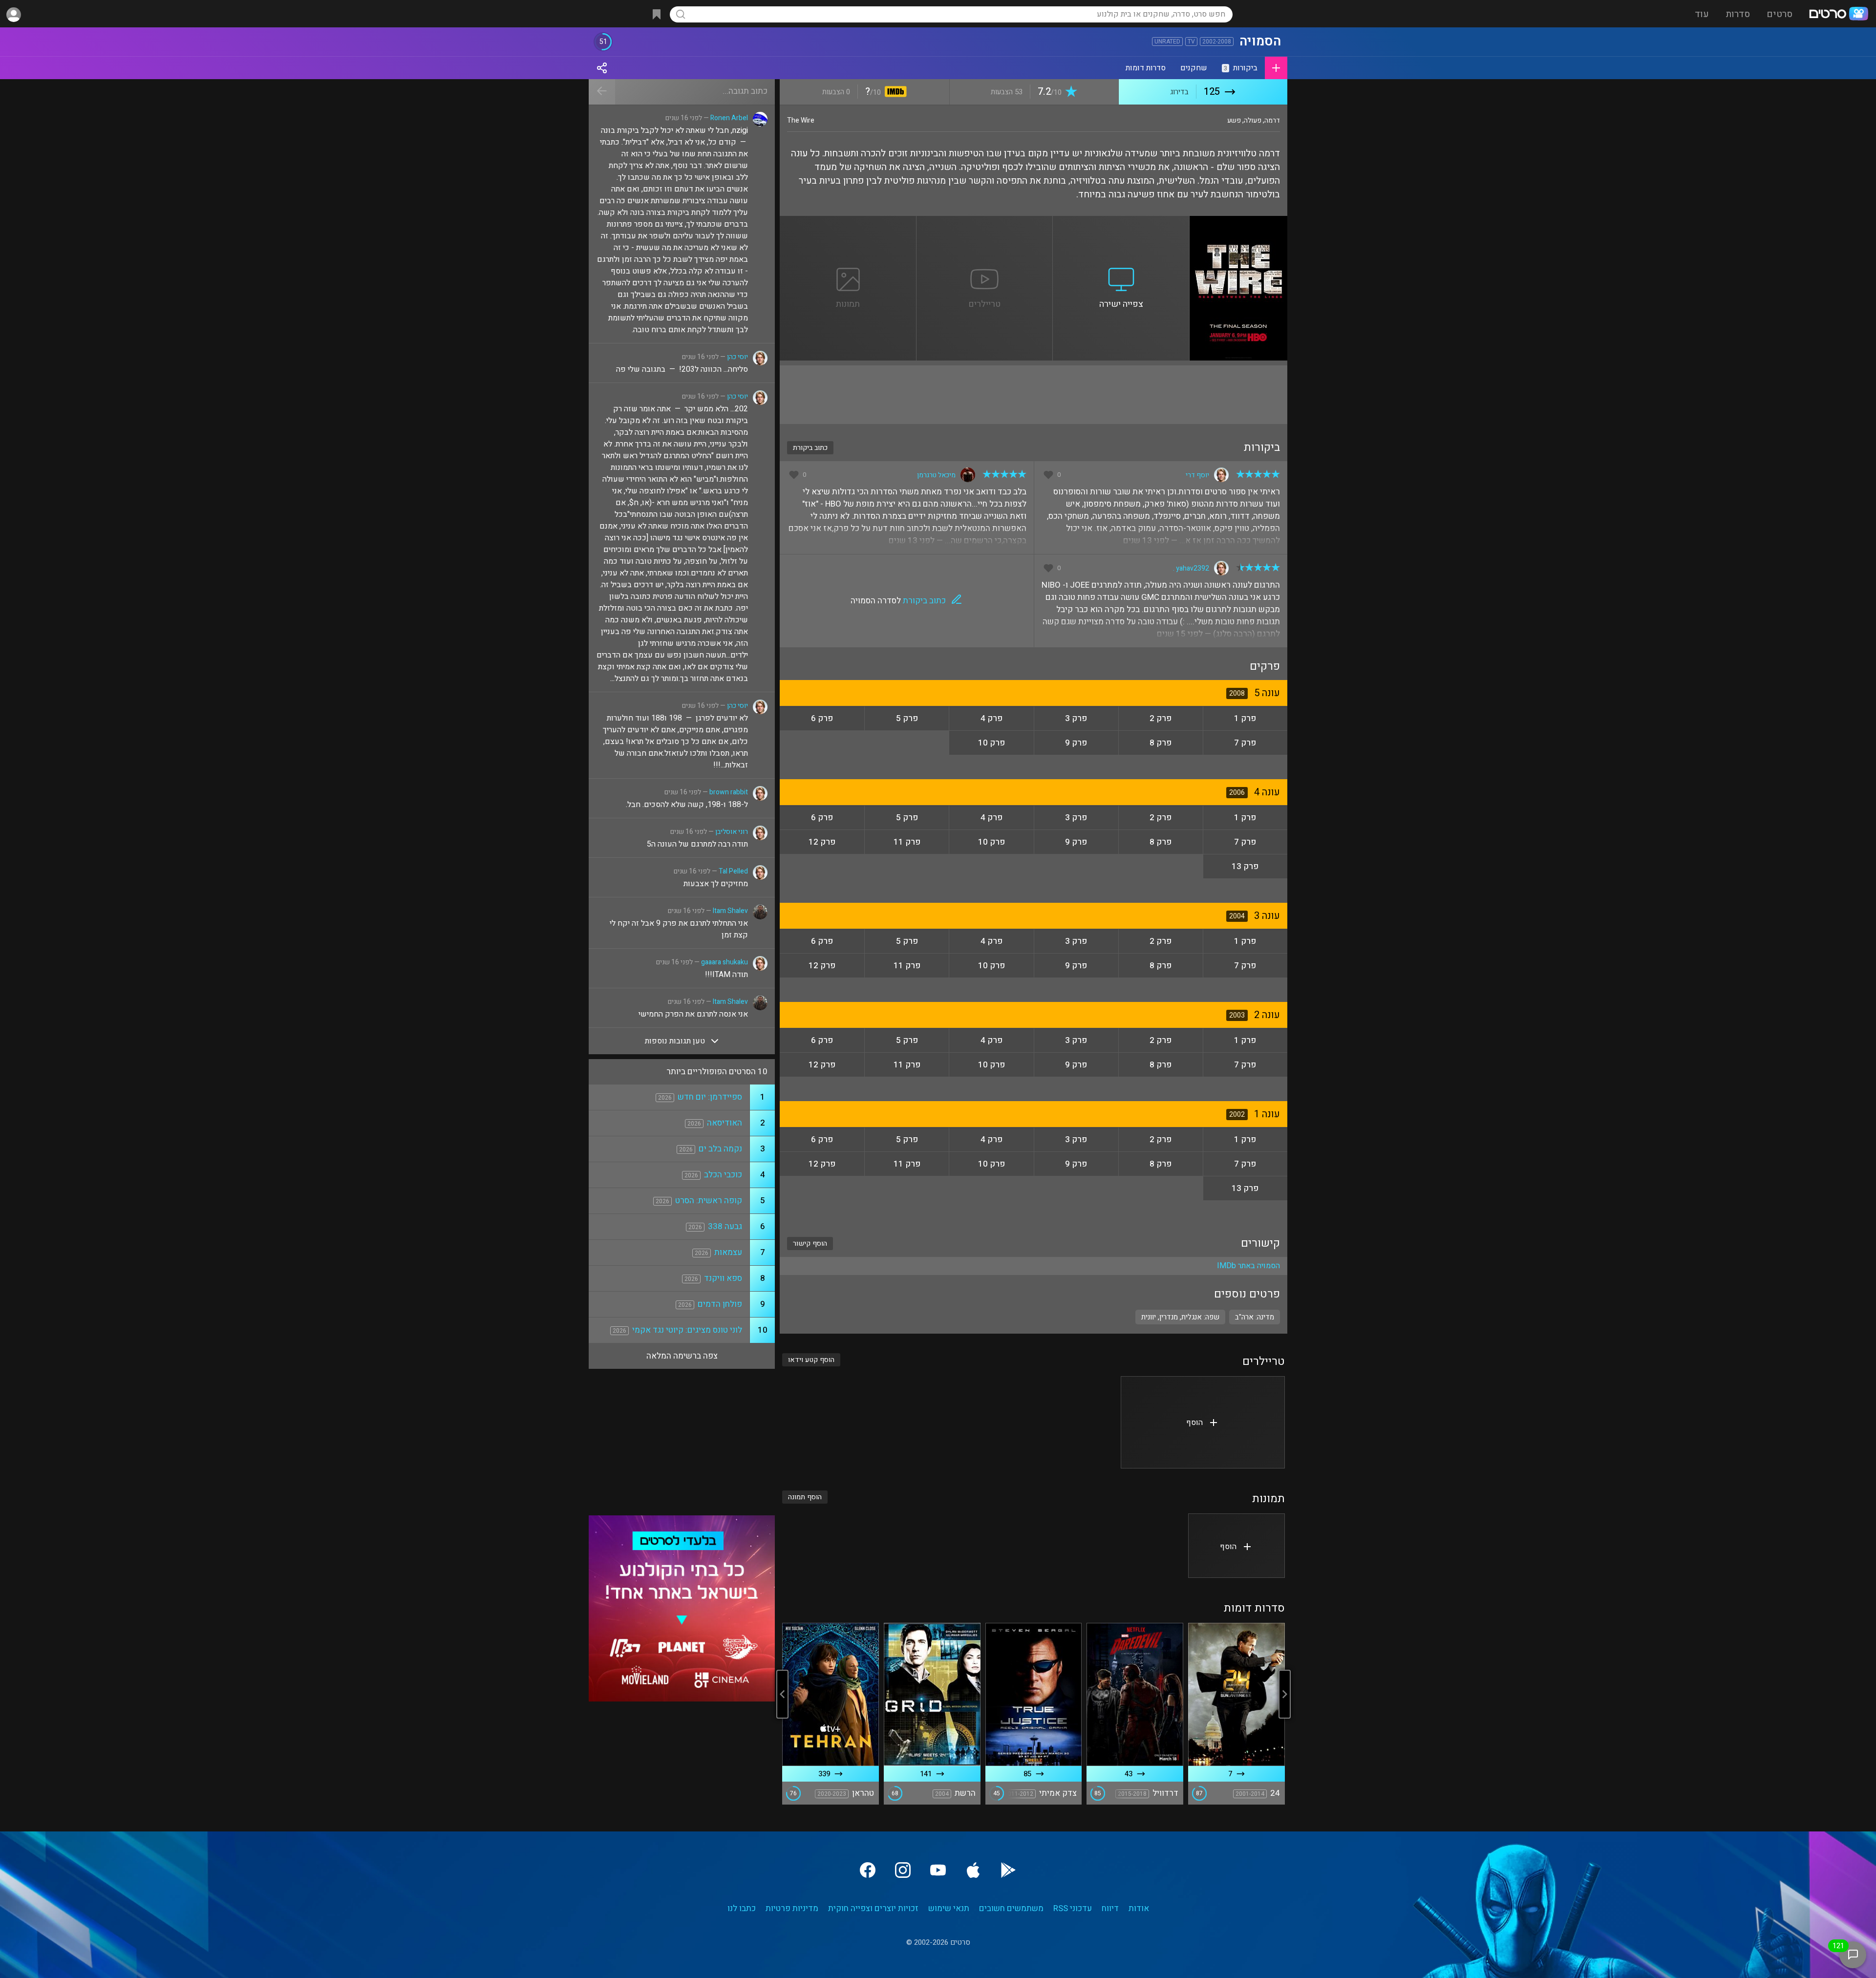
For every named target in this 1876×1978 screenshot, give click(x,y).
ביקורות (1241, 68)
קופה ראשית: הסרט (709, 1201)
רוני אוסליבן (732, 832)
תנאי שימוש (949, 1908)
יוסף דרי (1197, 475)
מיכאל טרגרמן (936, 475)
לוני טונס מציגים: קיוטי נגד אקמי (687, 1330)
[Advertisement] (1034, 395)
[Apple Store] (973, 1870)
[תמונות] (848, 222)
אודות (1139, 1908)
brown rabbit (729, 792)
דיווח (1110, 1908)
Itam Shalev (730, 911)
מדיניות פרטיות (792, 1908)
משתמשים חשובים (1011, 1908)
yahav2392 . (1191, 568)
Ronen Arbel (729, 118)
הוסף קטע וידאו (811, 1360)
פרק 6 (822, 718)
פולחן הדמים (720, 1304)
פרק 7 (1245, 743)
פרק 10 (991, 743)
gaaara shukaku (725, 962)
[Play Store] (1008, 1870)
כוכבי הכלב (723, 1175)
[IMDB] (894, 93)
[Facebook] (868, 1870)
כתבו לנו (742, 1908)
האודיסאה (725, 1123)
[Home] (1838, 15)
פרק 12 (822, 842)
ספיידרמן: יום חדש (710, 1097)
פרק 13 (1245, 866)
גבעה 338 (725, 1226)
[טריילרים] (985, 222)
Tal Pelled (733, 871)
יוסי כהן (737, 357)
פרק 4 (991, 718)
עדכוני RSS (1073, 1908)
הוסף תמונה (805, 1497)
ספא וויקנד (723, 1278)
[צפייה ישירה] (1121, 222)
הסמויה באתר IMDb (1248, 1266)
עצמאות (728, 1252)
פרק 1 (1245, 718)
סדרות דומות (1146, 68)
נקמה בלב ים (720, 1149)
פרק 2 (1161, 718)
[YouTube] (938, 1870)
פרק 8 (1161, 743)
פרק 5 (907, 718)
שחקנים (1194, 68)
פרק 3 (1076, 718)
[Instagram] (903, 1870)
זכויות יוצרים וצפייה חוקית (873, 1908)
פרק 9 (1076, 743)
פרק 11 (907, 842)
